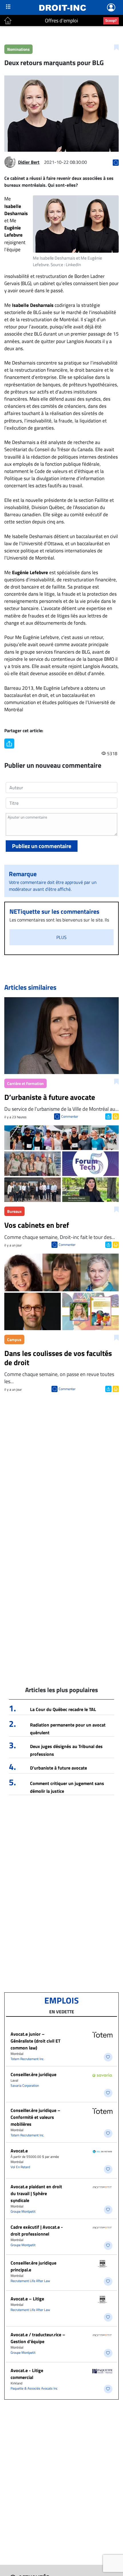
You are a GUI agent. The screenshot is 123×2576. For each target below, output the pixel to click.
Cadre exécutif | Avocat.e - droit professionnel (37, 2230)
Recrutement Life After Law (30, 2281)
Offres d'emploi (61, 21)
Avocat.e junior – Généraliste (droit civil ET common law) (35, 2041)
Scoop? (111, 20)
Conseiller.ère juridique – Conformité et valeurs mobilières (35, 2117)
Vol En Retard (20, 2167)
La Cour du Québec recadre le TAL (63, 1709)
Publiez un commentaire (42, 846)
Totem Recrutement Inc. (27, 2059)
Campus (14, 1339)
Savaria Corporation (25, 2085)
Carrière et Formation (25, 1083)
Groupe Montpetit (23, 2211)
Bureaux (14, 1211)
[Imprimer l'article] (115, 1116)
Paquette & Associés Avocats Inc (34, 2388)
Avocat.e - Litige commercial (27, 2374)
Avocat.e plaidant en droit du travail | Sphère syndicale (36, 2193)
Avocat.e (19, 2151)
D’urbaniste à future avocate (58, 1768)
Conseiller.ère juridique (33, 2074)
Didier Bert (29, 162)
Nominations (18, 49)
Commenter (70, 1116)
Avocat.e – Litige (27, 2299)
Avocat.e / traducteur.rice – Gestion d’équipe (38, 2338)
